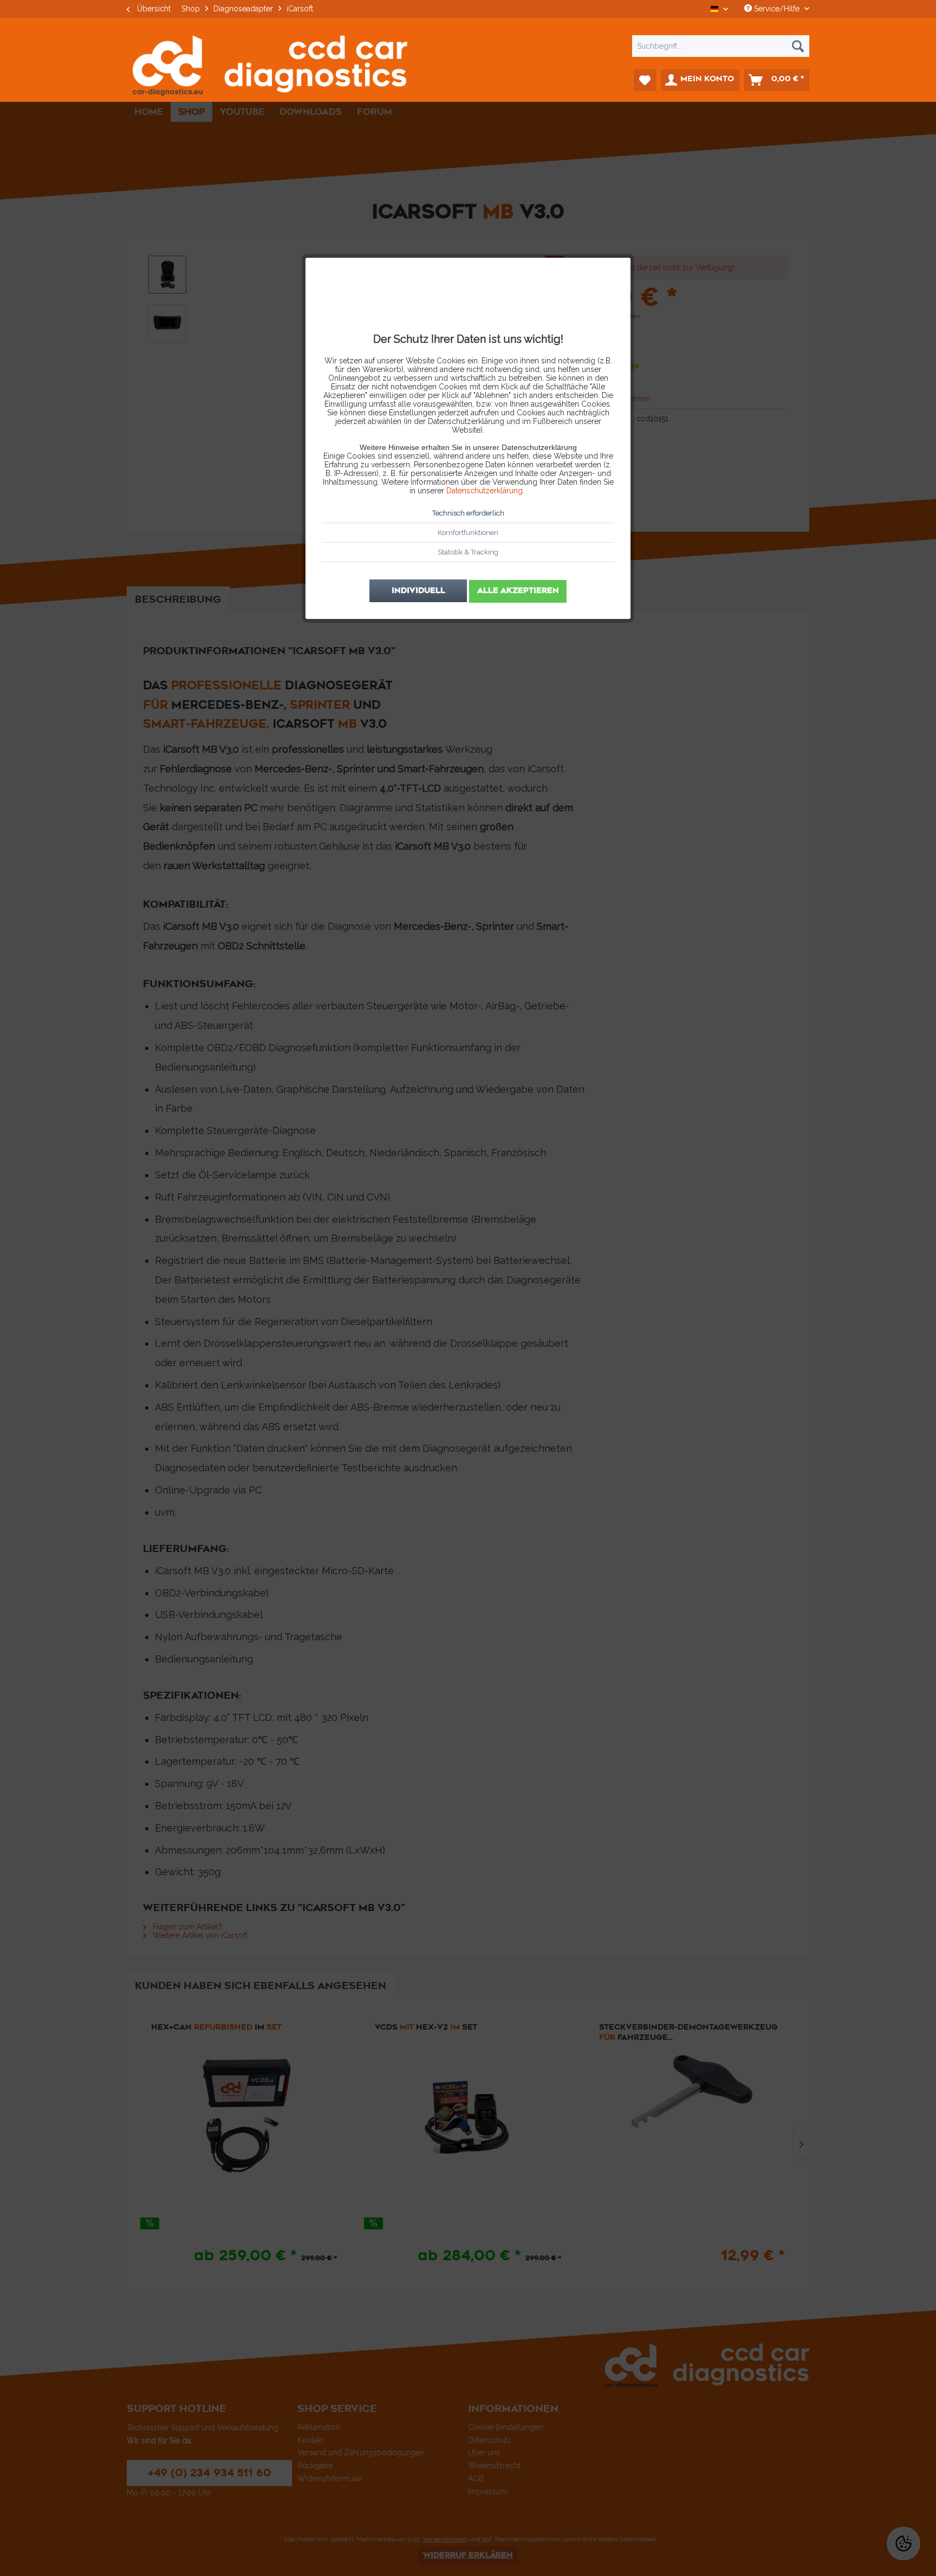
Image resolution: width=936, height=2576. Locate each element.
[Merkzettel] (645, 80)
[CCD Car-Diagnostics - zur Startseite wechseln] (270, 66)
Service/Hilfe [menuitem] (777, 9)
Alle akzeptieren (518, 591)
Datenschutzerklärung (485, 491)
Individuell (418, 591)
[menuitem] (468, 46)
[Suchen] (798, 46)
